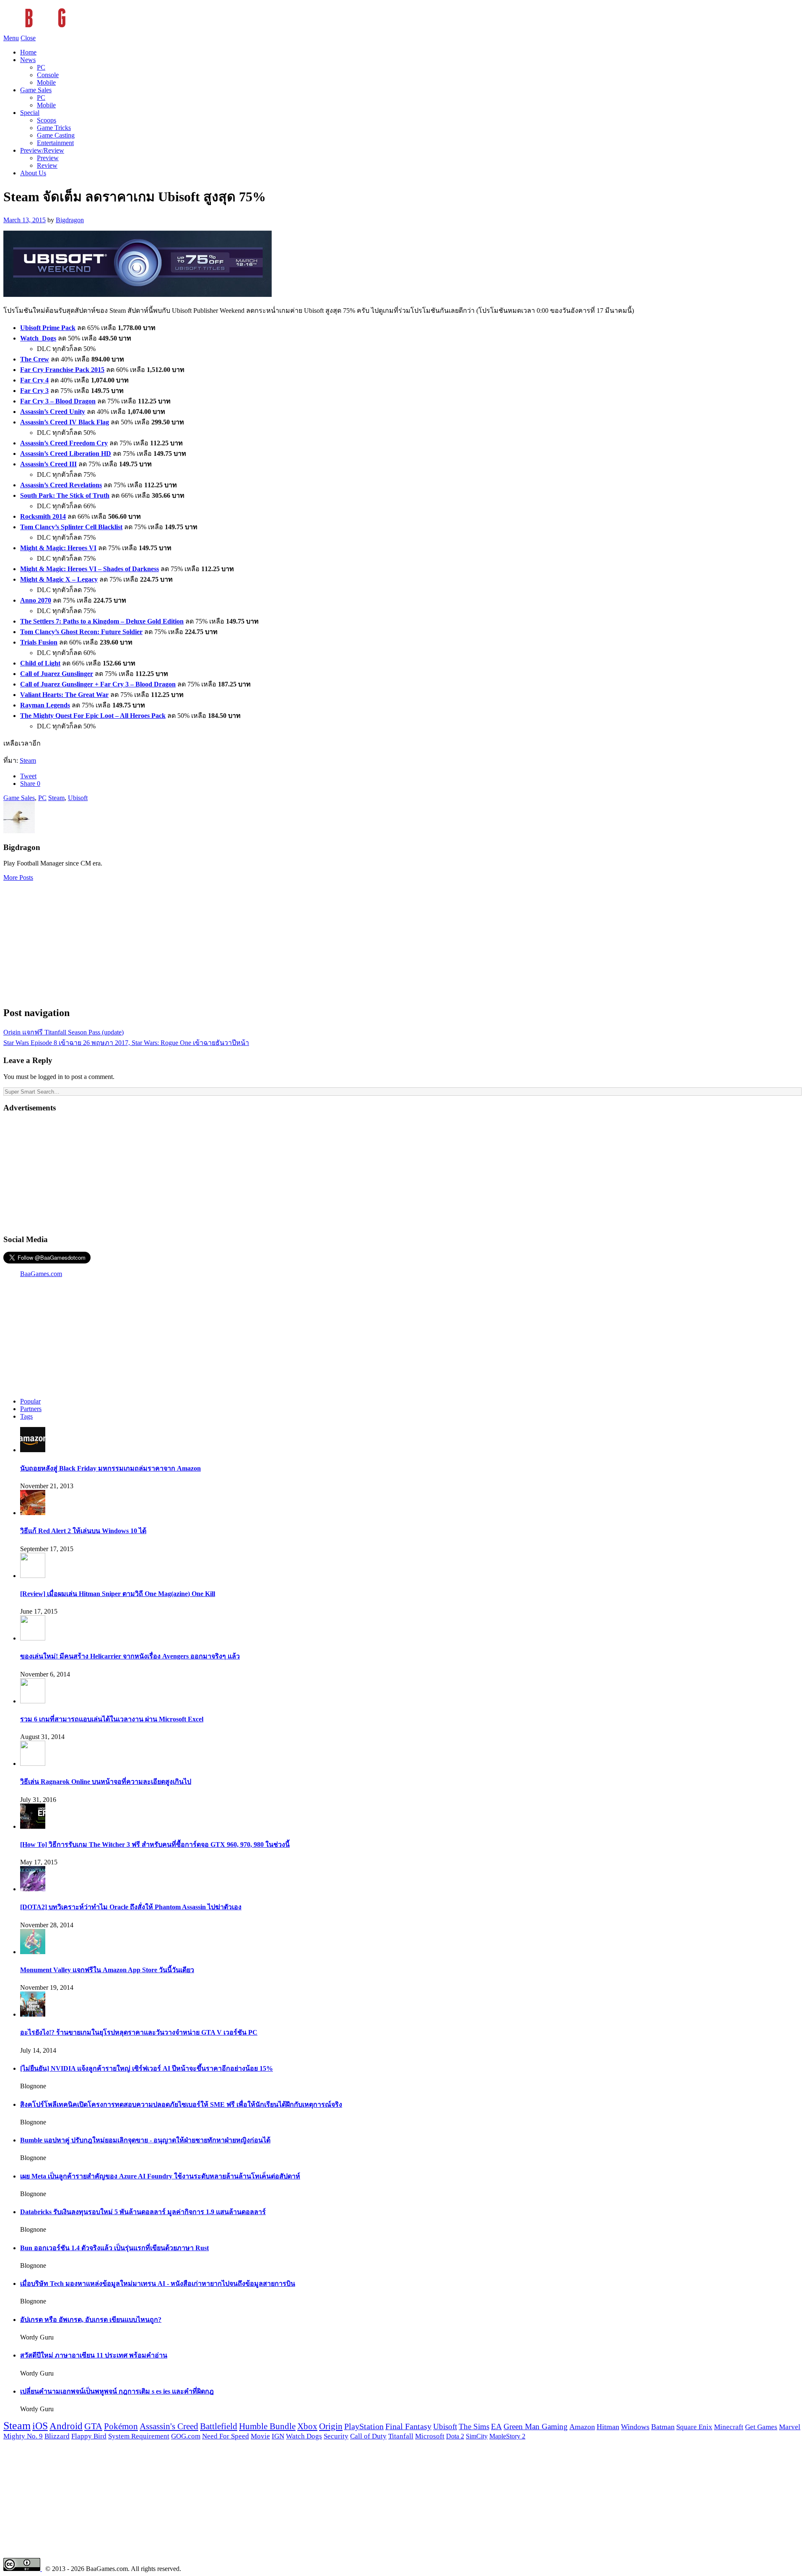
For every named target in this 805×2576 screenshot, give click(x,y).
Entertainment (55, 143)
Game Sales (36, 90)
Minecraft (729, 2427)
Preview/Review (42, 150)
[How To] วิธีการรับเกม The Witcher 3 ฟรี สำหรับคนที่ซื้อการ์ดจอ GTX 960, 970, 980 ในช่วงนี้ (155, 1844)
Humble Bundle (267, 2426)
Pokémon (121, 2426)
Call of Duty (368, 2436)
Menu (11, 38)
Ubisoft (78, 798)
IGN (278, 2436)
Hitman (608, 2427)
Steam (28, 760)
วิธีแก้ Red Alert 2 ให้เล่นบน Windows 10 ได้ (83, 1531)
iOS (40, 2426)
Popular (30, 1401)
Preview (48, 158)
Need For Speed (226, 2436)
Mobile (46, 82)
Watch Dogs (304, 2436)
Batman (663, 2427)
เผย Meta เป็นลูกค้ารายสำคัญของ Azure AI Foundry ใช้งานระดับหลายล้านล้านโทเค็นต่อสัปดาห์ (160, 2176)
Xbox (307, 2426)
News (28, 60)
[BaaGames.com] (79, 30)
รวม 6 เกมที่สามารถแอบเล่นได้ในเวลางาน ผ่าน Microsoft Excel (112, 1719)
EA (496, 2427)
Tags (26, 1416)
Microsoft (430, 2436)
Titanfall (401, 2436)
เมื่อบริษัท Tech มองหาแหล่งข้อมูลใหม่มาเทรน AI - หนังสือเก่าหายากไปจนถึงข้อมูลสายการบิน (158, 2284)
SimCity (477, 2436)
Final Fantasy (408, 2426)
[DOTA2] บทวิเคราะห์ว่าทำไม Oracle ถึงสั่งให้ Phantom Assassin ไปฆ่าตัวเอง (131, 1907)
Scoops (47, 120)
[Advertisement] (402, 940)
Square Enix (694, 2427)
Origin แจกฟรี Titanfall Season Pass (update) (64, 1032)
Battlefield (219, 2426)
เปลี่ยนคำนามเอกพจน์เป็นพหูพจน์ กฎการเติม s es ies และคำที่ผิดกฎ (117, 2391)
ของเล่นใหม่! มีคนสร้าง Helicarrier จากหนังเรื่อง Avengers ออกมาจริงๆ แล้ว (130, 1656)
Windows (635, 2427)
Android (66, 2426)
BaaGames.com (41, 1274)
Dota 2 (455, 2436)
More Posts (18, 877)
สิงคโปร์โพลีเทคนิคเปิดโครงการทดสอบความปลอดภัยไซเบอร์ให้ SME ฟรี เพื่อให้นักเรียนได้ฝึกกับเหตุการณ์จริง (181, 2104)
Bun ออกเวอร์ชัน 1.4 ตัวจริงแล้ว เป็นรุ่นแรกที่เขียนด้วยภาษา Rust (114, 2248)
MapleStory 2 (507, 2436)
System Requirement (139, 2436)
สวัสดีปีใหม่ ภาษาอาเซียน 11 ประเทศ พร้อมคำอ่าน (94, 2355)
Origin (331, 2426)
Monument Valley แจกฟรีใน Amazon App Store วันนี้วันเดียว (107, 1970)
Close (28, 38)
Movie (260, 2436)
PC (41, 67)
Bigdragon (70, 220)
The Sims (474, 2427)
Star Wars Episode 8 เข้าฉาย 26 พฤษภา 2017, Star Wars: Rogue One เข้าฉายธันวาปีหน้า (126, 1043)
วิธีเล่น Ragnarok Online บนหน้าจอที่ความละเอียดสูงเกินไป (106, 1782)
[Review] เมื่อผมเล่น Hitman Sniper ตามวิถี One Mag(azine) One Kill (118, 1594)
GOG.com (186, 2436)
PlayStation (364, 2426)
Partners (31, 1409)
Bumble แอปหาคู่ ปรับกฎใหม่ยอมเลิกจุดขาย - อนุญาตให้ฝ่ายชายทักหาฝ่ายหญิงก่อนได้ (145, 2140)
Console (48, 75)
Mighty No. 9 (23, 2436)
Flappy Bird (89, 2436)
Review (47, 165)
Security (336, 2436)
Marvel (790, 2427)
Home (28, 52)
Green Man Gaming (536, 2427)
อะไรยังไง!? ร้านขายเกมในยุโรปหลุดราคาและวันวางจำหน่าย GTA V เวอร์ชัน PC (139, 2032)
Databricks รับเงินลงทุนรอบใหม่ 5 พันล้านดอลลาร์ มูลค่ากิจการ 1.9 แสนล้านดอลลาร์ (143, 2212)
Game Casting (56, 135)
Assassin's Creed (169, 2426)
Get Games (761, 2427)
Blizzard (57, 2436)
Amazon (582, 2427)
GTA (93, 2426)
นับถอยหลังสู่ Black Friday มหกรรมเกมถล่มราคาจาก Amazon (110, 1468)
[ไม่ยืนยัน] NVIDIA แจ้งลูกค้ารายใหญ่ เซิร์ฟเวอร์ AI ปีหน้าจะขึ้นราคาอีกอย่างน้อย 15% (147, 2068)
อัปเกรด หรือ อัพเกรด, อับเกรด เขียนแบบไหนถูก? (91, 2320)
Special (30, 113)
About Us (33, 173)
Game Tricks (54, 128)
